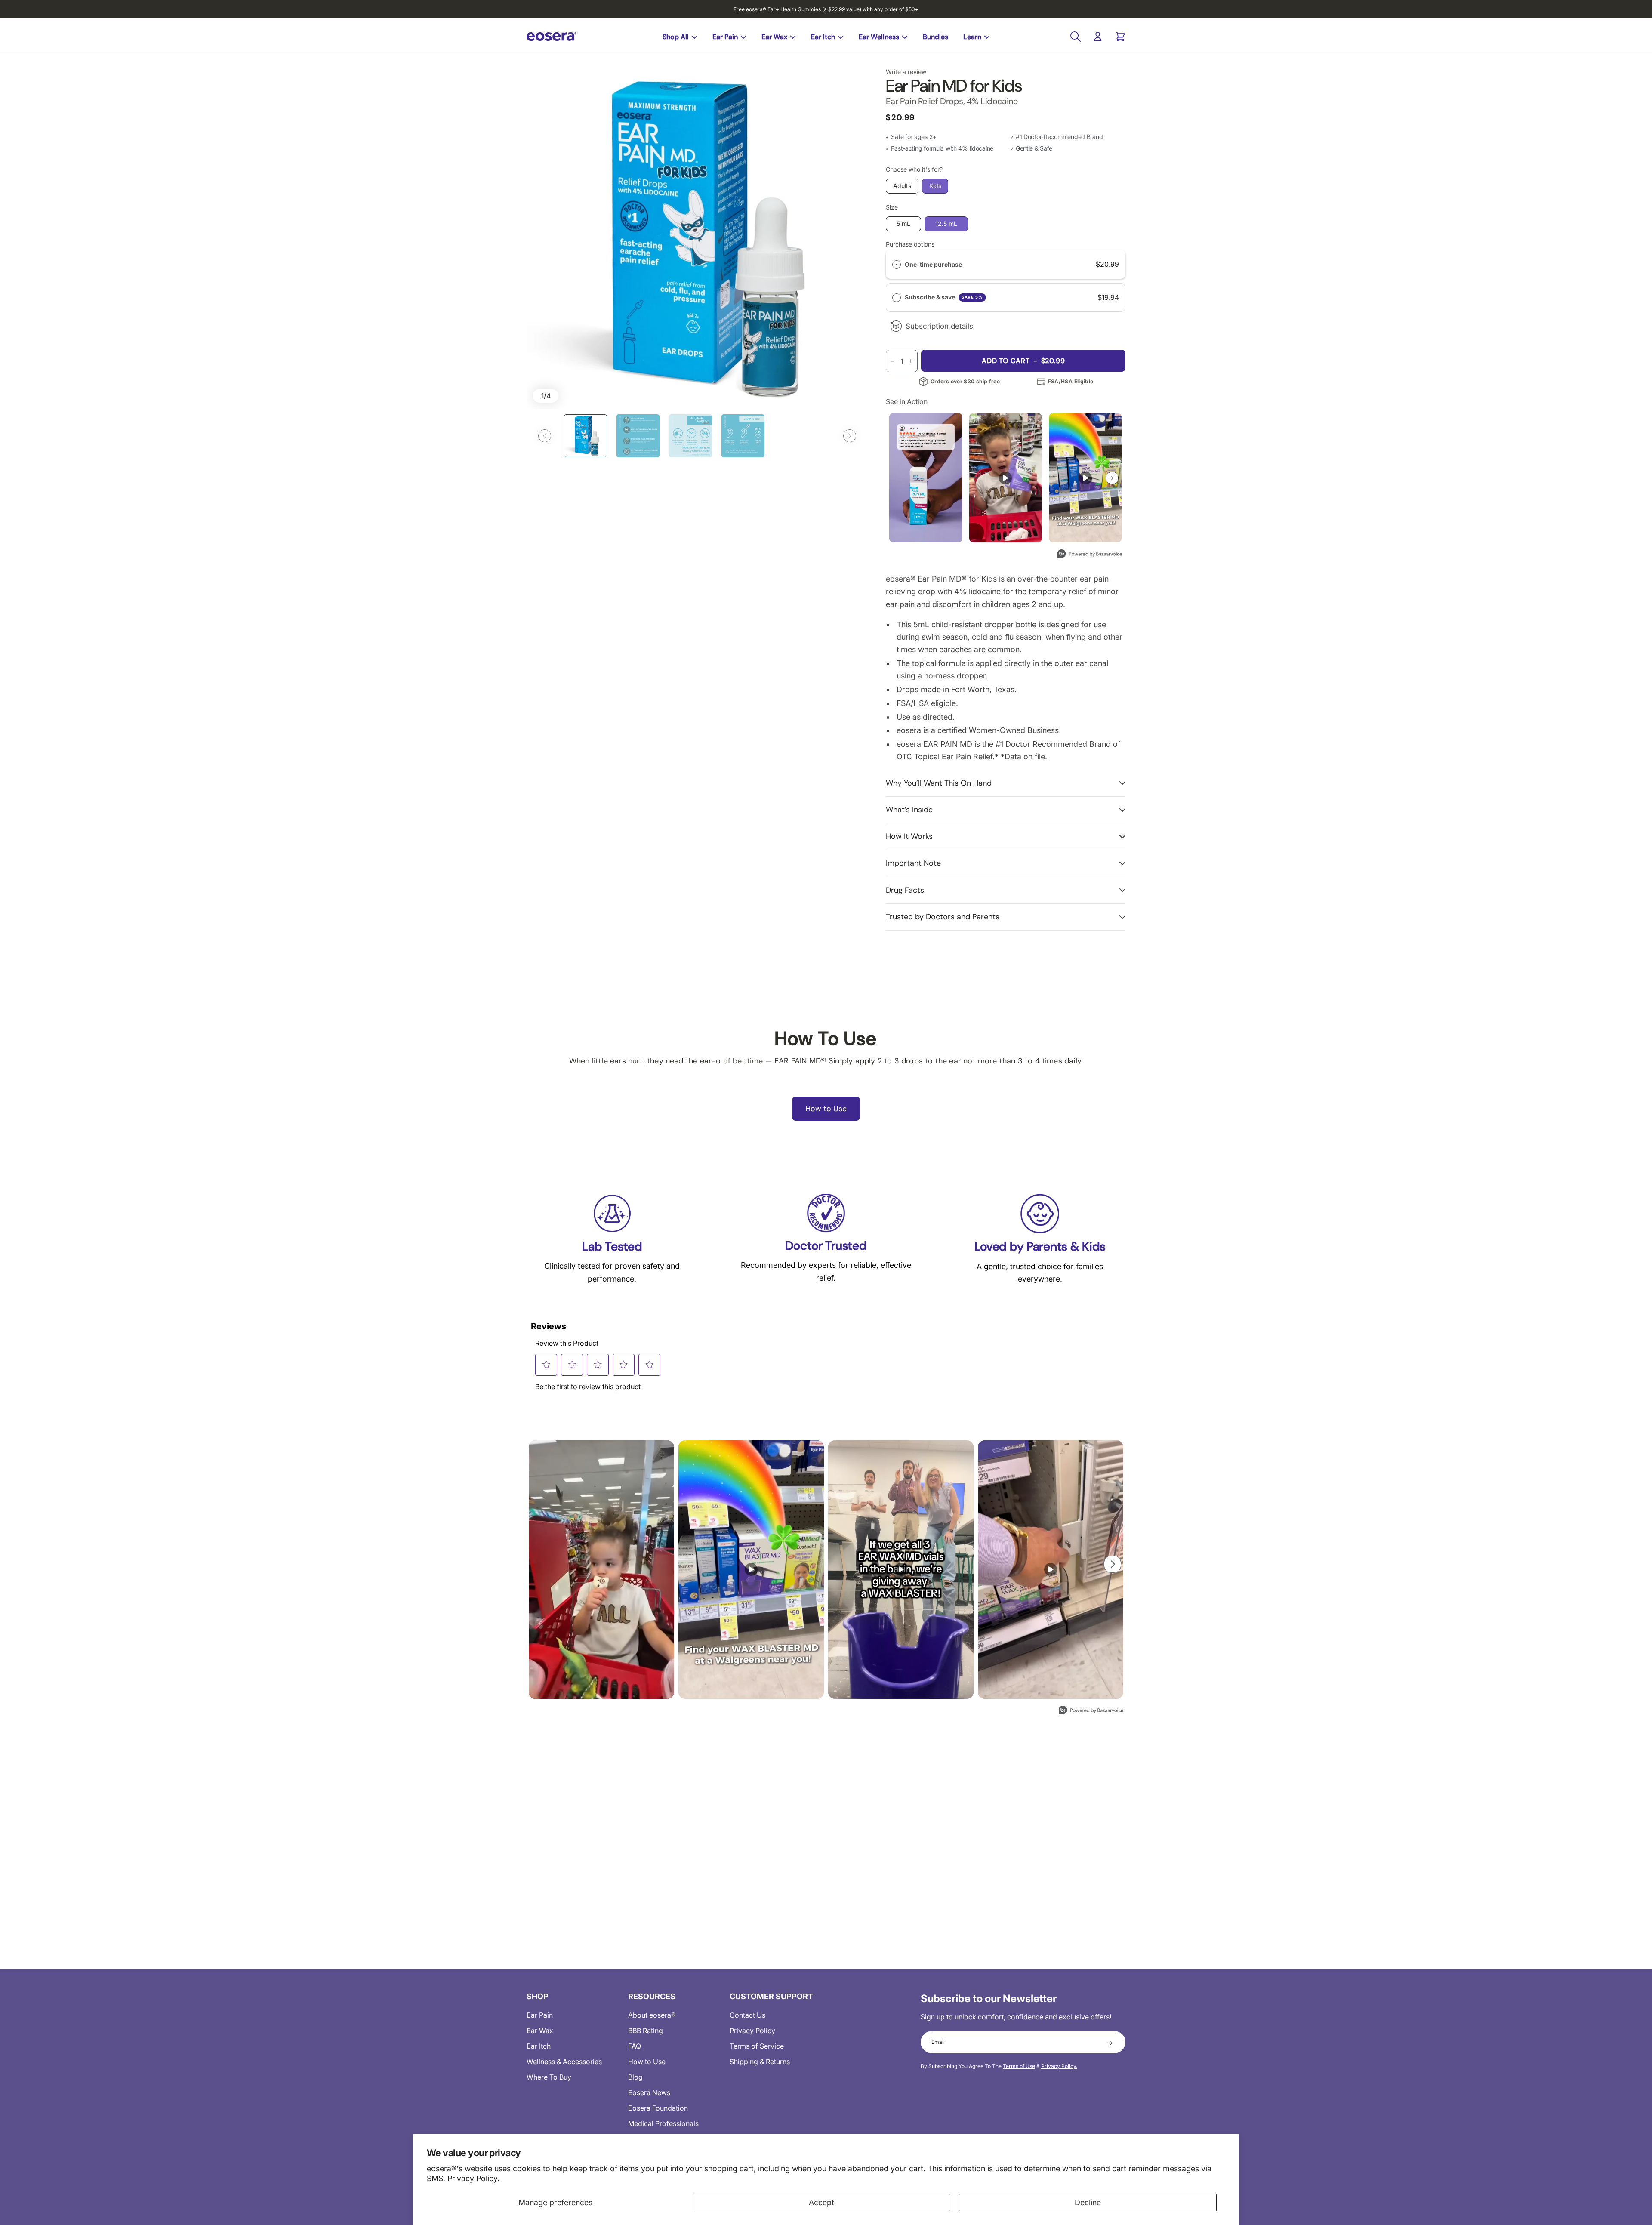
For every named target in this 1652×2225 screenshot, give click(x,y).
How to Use (647, 2062)
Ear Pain (725, 37)
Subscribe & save (944, 297)
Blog (635, 2077)
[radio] (897, 264)
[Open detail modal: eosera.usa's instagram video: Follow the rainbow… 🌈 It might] (1085, 478)
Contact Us (747, 2015)
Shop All (676, 37)
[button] (545, 436)
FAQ (635, 2046)
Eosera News (649, 2092)
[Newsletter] (1110, 2042)
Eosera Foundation (658, 2108)
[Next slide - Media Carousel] (1112, 478)
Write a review (906, 72)
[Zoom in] (697, 239)
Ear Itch (823, 37)
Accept (821, 2202)
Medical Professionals (663, 2123)
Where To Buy (549, 2077)
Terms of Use (1019, 2066)
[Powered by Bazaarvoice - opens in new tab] (1090, 555)
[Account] (1098, 37)
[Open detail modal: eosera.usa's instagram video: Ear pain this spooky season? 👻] (1051, 1570)
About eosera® (652, 2015)
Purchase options (910, 244)
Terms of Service (757, 2046)
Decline (1088, 2202)
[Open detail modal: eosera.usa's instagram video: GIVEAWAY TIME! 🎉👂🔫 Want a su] (901, 1570)
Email (938, 2042)
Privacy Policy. (473, 2178)
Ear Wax (774, 37)
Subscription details (939, 326)
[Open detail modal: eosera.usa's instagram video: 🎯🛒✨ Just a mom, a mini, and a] (1006, 478)
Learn (972, 37)
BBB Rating (646, 2031)
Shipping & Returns (760, 2062)
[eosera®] (552, 37)
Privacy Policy (752, 2031)
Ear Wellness (879, 37)
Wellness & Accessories (564, 2062)
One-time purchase (933, 264)
